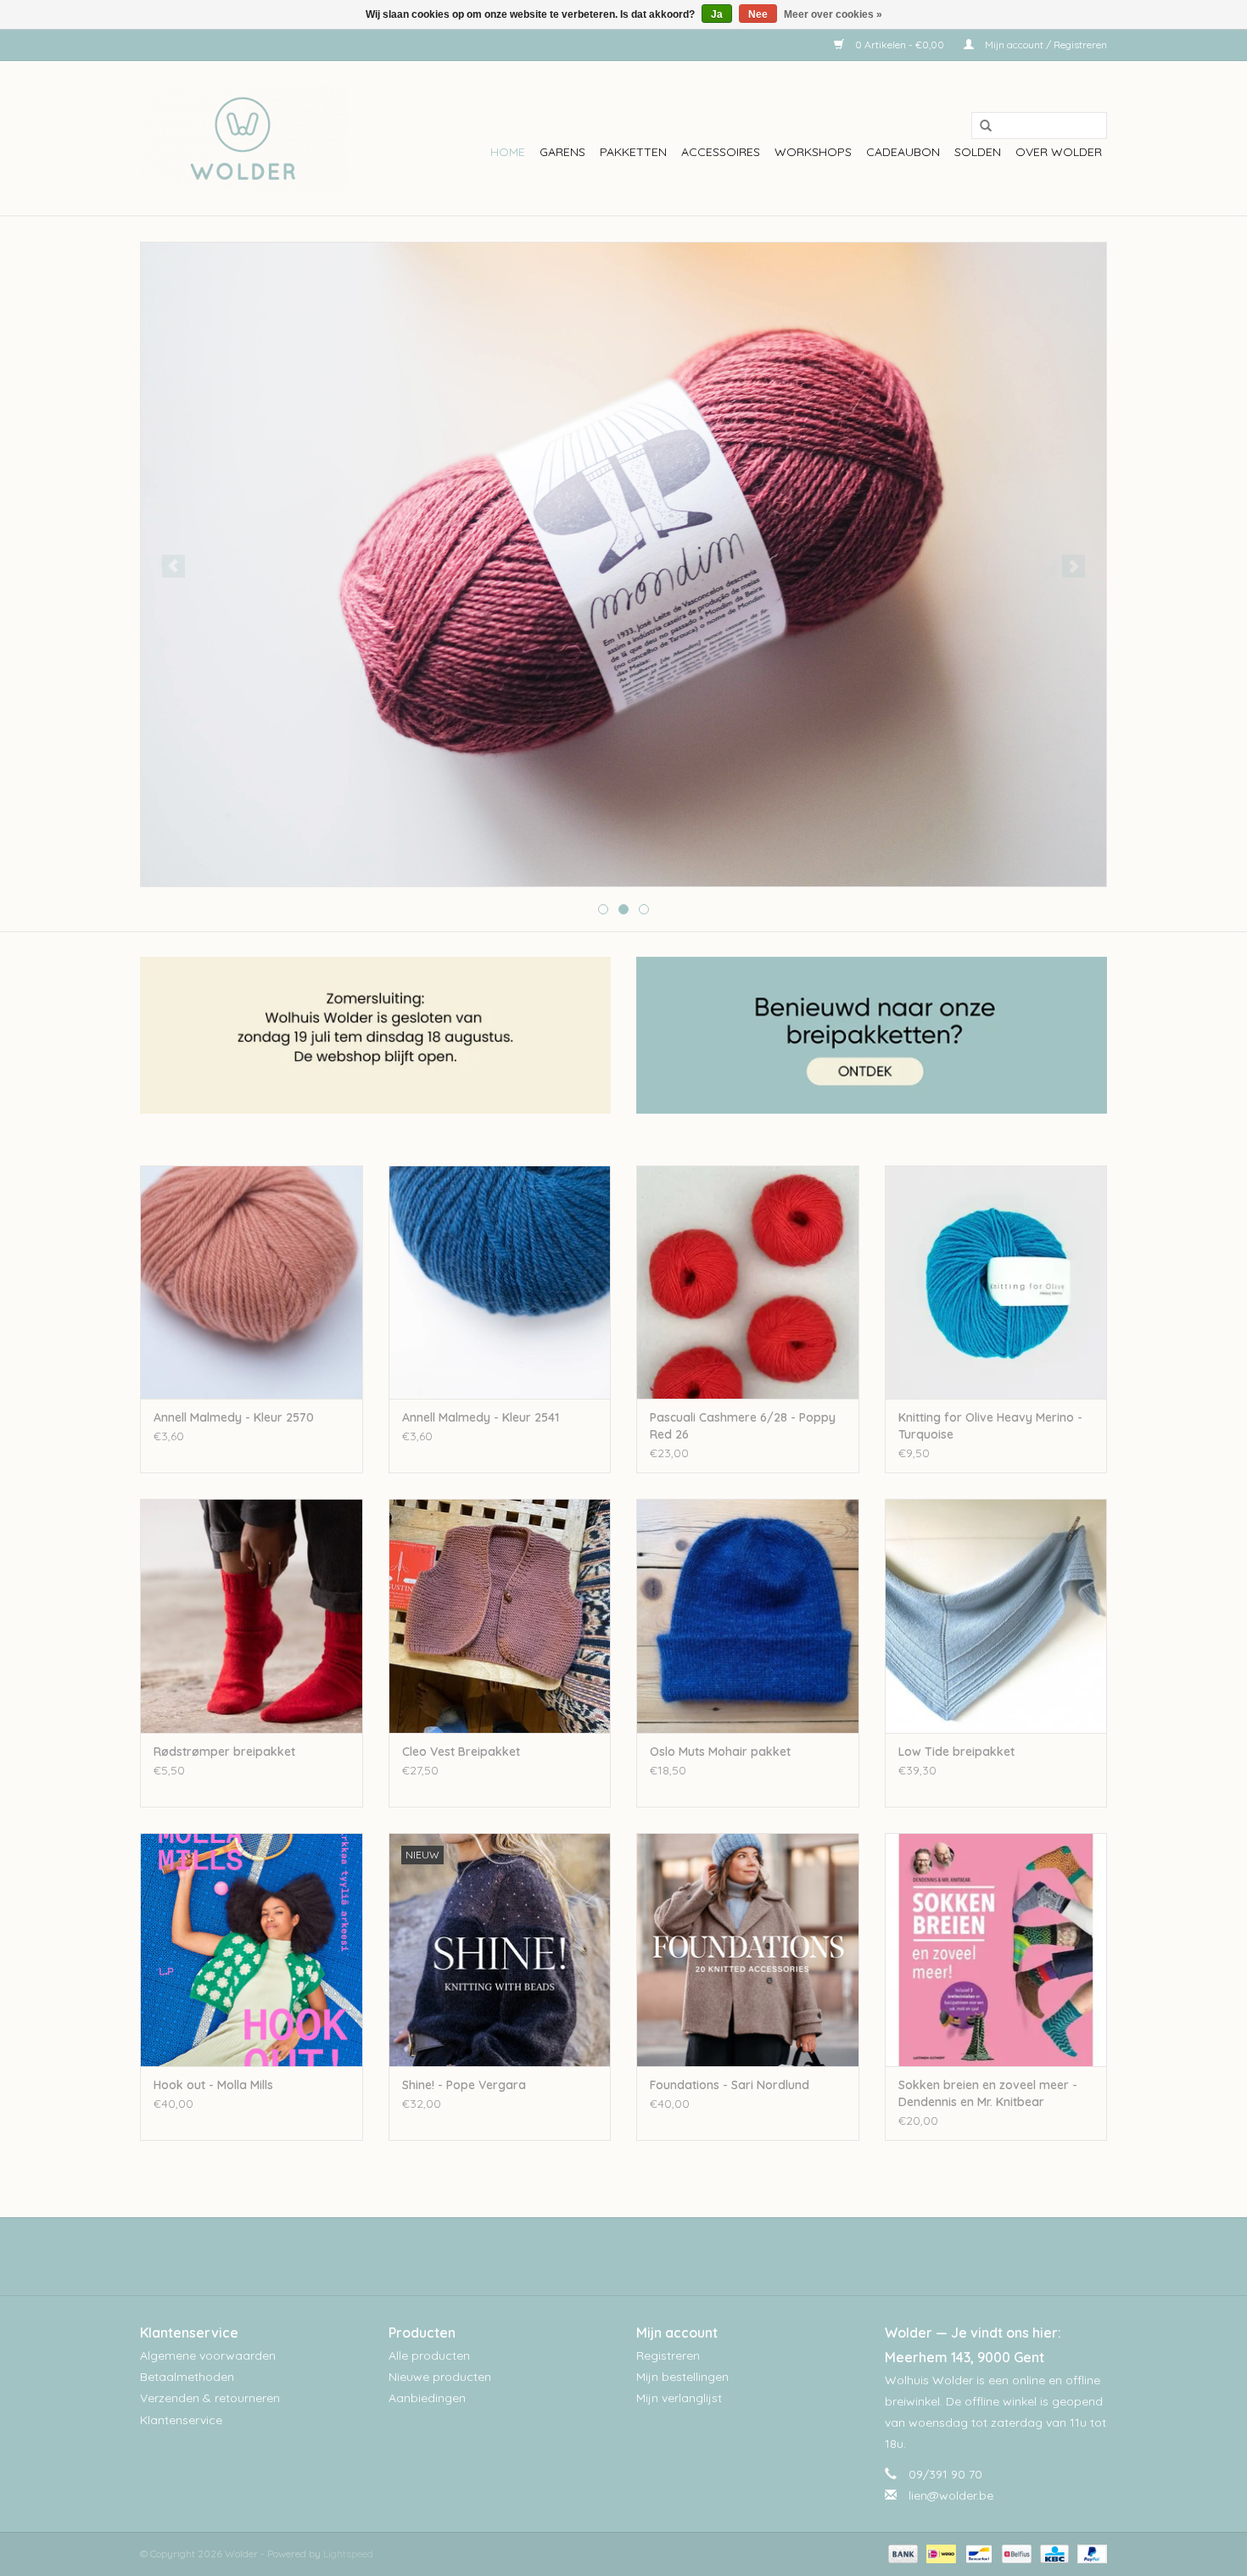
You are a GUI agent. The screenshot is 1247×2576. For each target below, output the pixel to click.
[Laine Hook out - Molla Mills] (252, 1950)
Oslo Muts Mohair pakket (720, 1752)
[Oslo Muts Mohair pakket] (748, 1615)
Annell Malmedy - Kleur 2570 (234, 1417)
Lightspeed (348, 2554)
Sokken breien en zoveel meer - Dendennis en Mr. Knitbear (988, 2093)
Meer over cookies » (833, 14)
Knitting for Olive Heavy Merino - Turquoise (990, 1426)
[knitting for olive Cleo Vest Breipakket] (500, 1615)
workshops (813, 152)
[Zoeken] (980, 126)
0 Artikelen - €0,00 (900, 45)
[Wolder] (244, 138)
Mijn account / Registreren (1045, 45)
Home (508, 152)
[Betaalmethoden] (901, 2553)
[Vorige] (173, 566)
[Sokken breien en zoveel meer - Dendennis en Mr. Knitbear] (996, 1950)
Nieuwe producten (440, 2377)
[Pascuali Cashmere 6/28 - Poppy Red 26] (748, 1282)
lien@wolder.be (951, 2495)
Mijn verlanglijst (679, 2398)
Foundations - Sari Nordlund (730, 2085)
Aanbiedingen (427, 2398)
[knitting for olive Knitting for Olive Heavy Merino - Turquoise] (996, 1282)
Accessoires (721, 152)
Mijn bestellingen (682, 2377)
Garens (562, 152)
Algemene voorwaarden (208, 2355)
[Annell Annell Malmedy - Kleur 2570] (252, 1282)
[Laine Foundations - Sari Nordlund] (748, 1950)
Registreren (668, 2355)
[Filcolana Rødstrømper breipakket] (252, 1615)
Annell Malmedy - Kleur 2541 (481, 1417)
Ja (717, 14)
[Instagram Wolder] (639, 2256)
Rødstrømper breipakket (224, 1752)
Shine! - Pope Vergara (464, 2085)
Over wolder (1059, 152)
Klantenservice (181, 2420)
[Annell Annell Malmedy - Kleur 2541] (500, 1282)
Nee (758, 14)
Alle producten (429, 2355)
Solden (978, 152)
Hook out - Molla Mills (213, 2085)
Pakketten (633, 152)
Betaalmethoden (187, 2377)
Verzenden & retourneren (210, 2398)
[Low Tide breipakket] (996, 1615)
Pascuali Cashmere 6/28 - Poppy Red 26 (743, 1426)
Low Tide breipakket (956, 1752)
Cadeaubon (903, 152)
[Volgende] (1074, 566)
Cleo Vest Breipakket (461, 1752)
